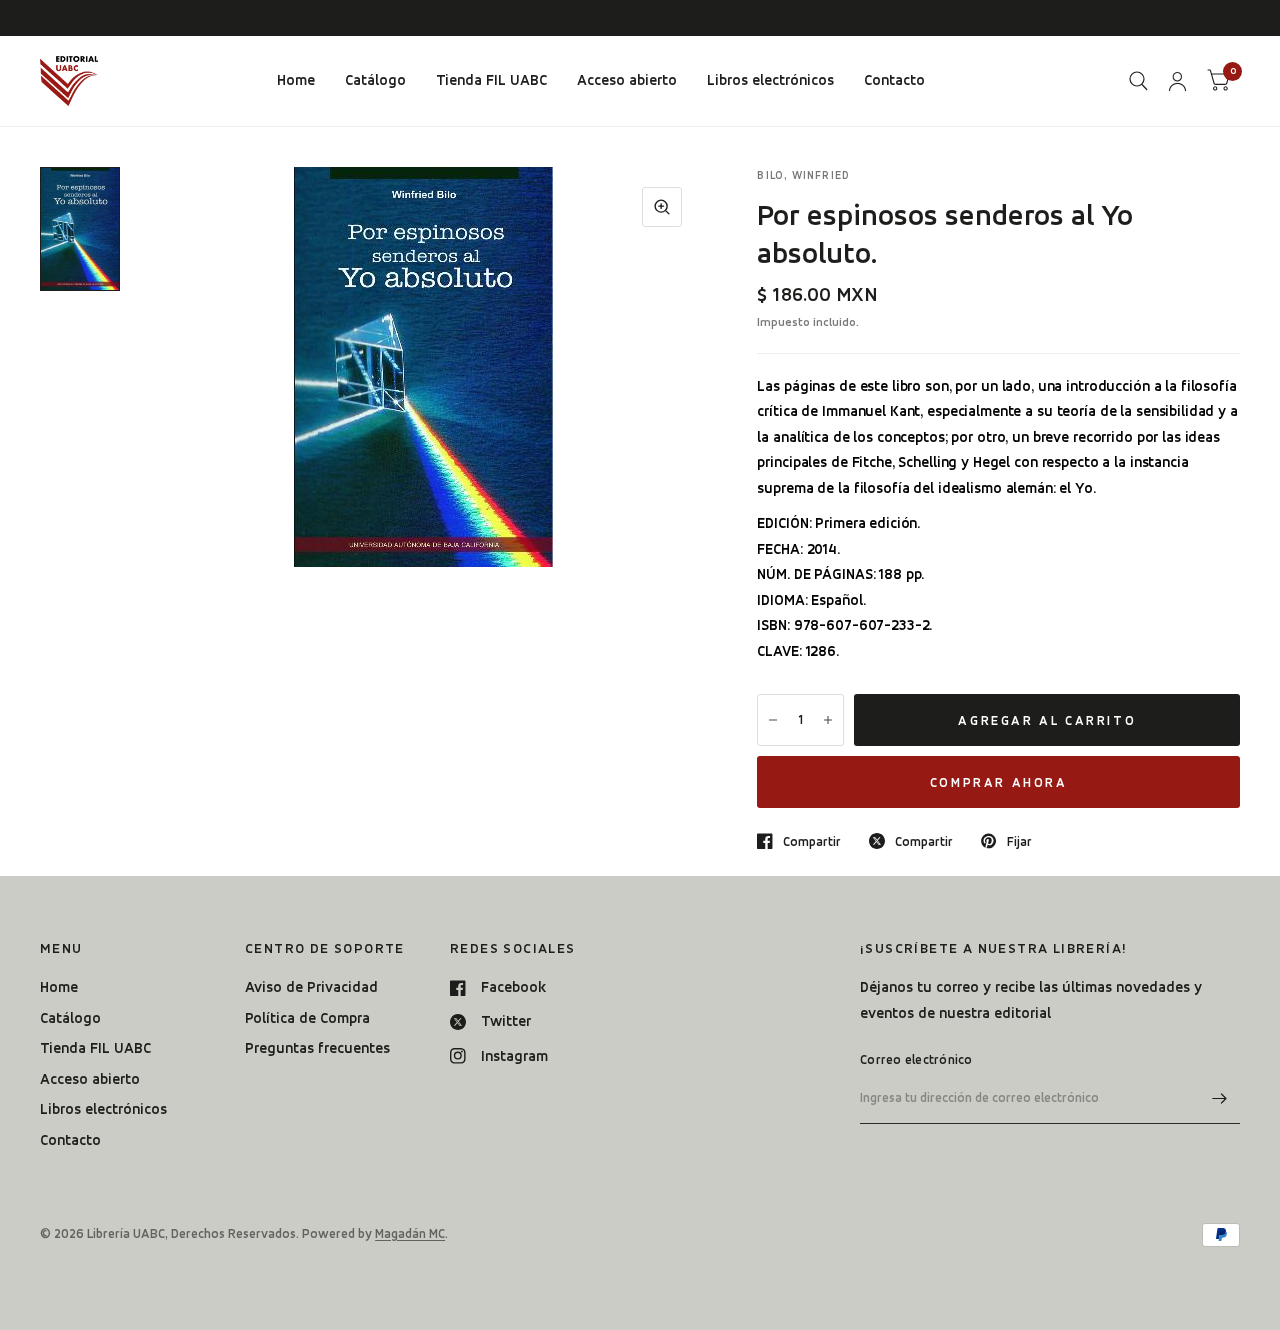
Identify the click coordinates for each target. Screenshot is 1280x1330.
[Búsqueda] (1138, 81)
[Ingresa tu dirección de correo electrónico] (1220, 1098)
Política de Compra (307, 1018)
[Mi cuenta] (1177, 81)
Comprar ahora (999, 782)
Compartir (812, 841)
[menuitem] (296, 81)
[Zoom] (662, 207)
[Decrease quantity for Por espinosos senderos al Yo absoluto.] (773, 720)
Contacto (894, 80)
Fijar (1019, 841)
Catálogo (375, 80)
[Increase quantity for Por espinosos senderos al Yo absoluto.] (828, 720)
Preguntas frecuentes (317, 1048)
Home (296, 80)
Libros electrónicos (770, 80)
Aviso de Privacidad (311, 987)
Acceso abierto (627, 80)
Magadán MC (410, 1233)
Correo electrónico (916, 1059)
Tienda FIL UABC (491, 80)
